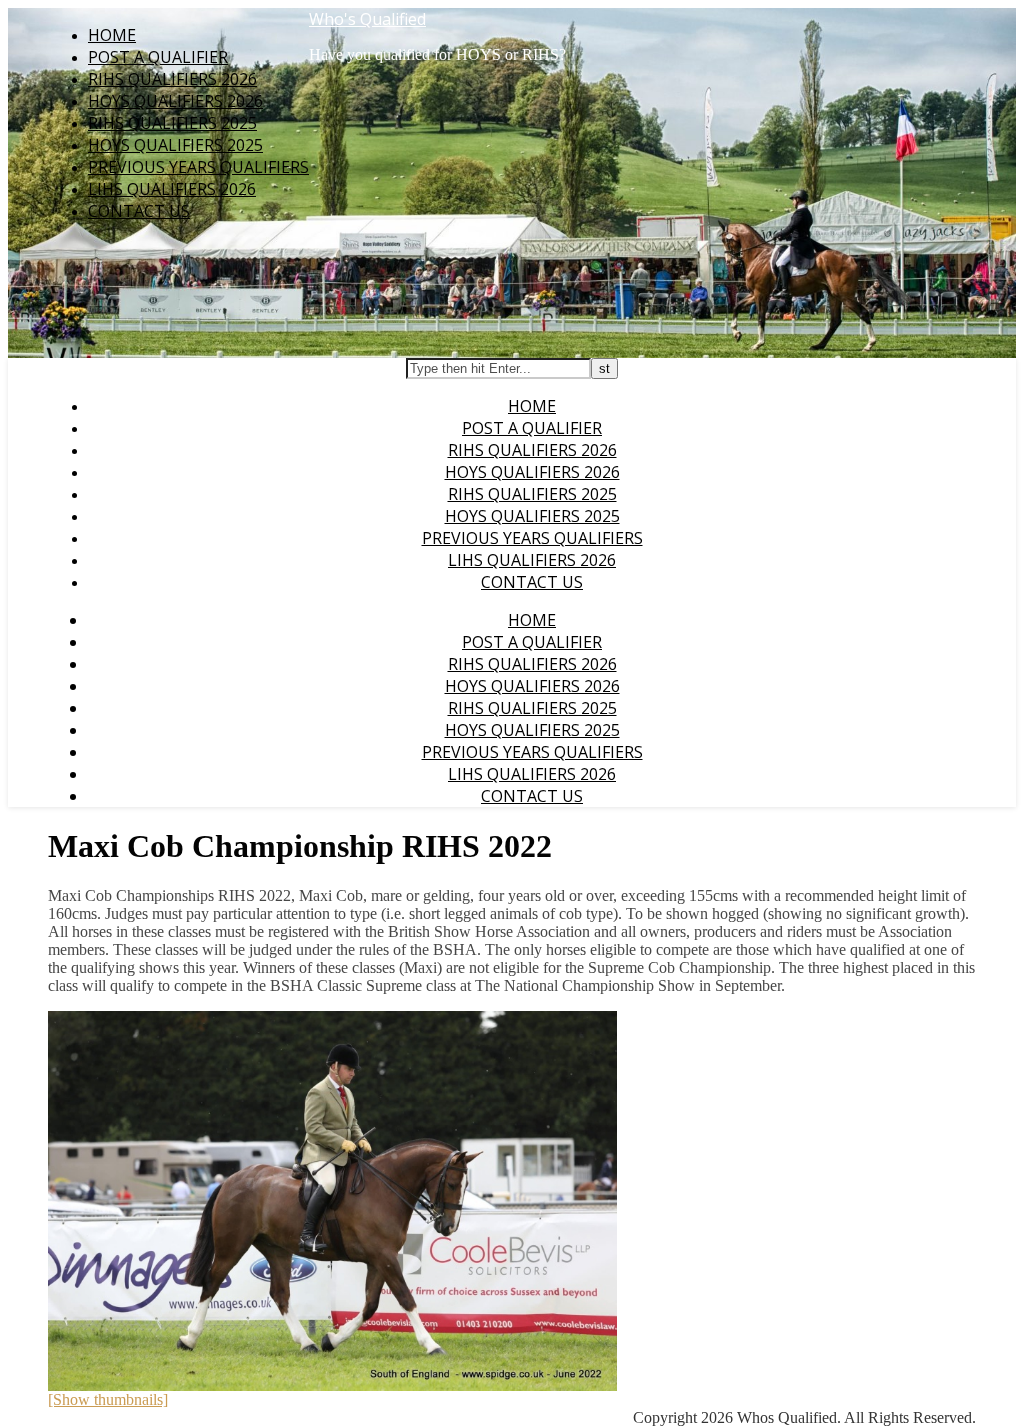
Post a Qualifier (158, 57)
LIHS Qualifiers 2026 (172, 189)
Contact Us (139, 211)
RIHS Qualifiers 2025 (172, 123)
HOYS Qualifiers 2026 (175, 101)
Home (112, 35)
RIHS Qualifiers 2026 (172, 79)
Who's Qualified (367, 19)
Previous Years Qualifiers (198, 167)
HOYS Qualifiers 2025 (175, 145)
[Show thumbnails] (108, 1399)
